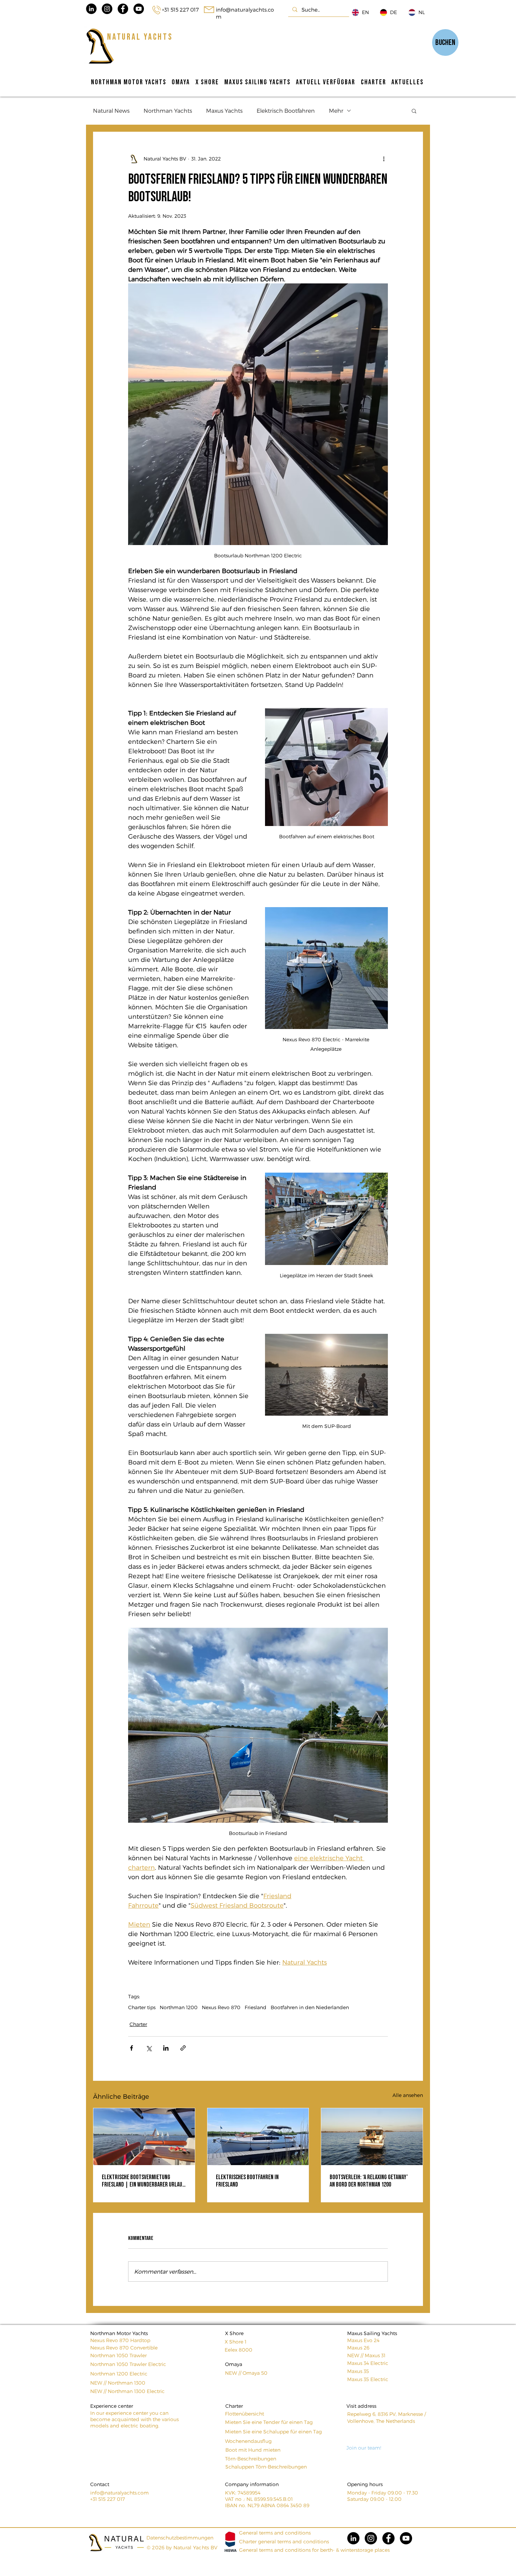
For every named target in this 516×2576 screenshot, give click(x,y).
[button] (414, 111)
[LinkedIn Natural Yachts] (91, 9)
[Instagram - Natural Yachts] (107, 9)
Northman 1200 (179, 2007)
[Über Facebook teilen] (131, 2048)
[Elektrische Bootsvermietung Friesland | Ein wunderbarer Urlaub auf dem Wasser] (144, 2137)
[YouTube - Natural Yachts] (139, 9)
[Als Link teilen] (183, 2048)
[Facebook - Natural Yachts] (123, 9)
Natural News (111, 110)
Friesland (256, 2007)
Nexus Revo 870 (221, 2007)
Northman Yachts (168, 110)
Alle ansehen (408, 2095)
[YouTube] (406, 2538)
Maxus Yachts (224, 110)
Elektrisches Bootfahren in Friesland (247, 2181)
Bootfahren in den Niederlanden (310, 2007)
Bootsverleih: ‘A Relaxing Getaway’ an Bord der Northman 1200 (369, 2181)
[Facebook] (388, 2538)
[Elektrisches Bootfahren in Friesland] (258, 2137)
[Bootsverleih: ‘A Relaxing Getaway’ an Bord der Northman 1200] (372, 2137)
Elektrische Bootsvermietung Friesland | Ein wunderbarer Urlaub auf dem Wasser (143, 2181)
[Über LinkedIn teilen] (166, 2048)
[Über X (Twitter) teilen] (149, 2048)
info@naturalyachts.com (120, 2493)
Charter (138, 2024)
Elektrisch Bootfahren (286, 110)
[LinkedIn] (353, 2538)
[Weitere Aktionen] (384, 159)
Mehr (336, 110)
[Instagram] (371, 2538)
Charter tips (142, 2007)
